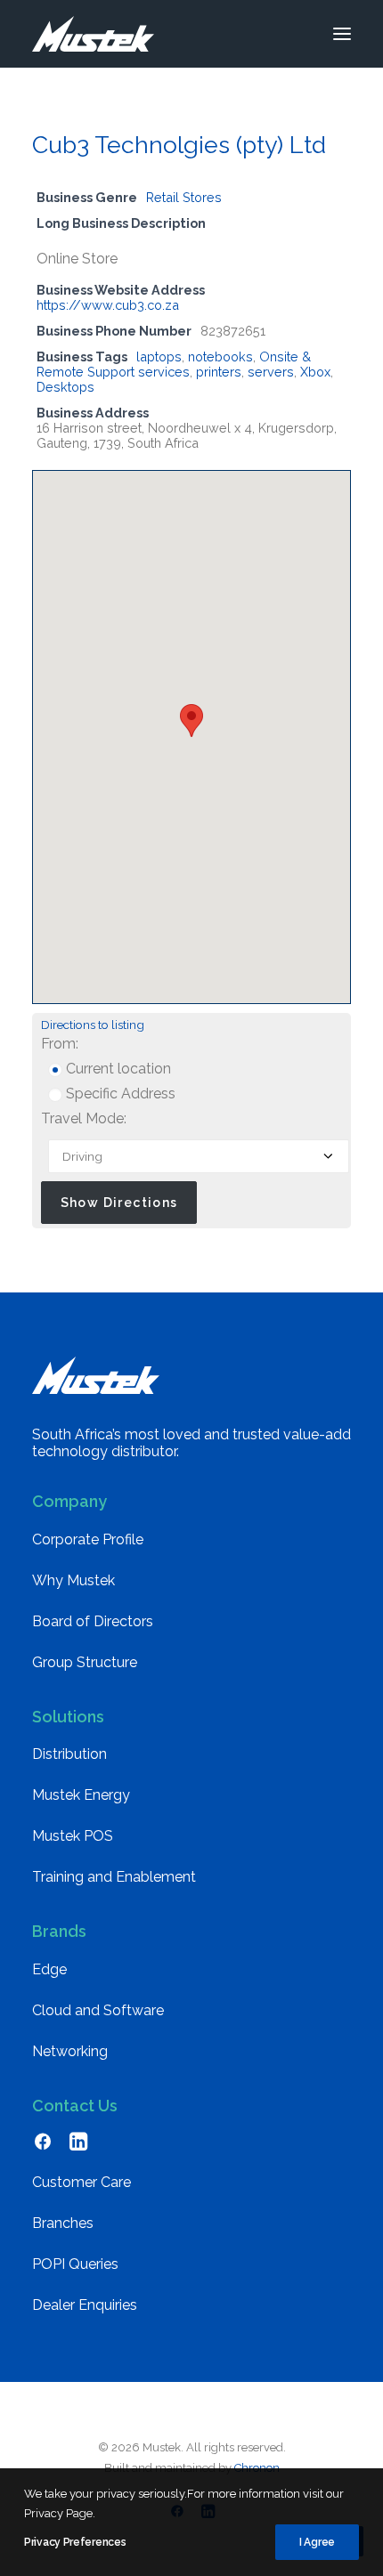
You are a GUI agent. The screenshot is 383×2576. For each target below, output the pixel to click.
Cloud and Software (98, 2010)
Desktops (65, 387)
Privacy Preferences (75, 2542)
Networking (70, 2051)
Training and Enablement (114, 1877)
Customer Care (81, 2182)
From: (60, 1044)
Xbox (315, 372)
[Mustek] (93, 34)
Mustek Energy (81, 1795)
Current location (117, 1069)
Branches (63, 2223)
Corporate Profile (88, 1539)
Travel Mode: (84, 1118)
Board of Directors (93, 1621)
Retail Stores (184, 197)
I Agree (317, 2542)
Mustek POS (73, 1836)
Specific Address (119, 1094)
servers (271, 372)
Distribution (69, 1754)
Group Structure (85, 1662)
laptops (159, 356)
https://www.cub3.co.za (108, 305)
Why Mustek (73, 1580)
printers (219, 372)
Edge (49, 1969)
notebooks (220, 356)
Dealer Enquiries (85, 2305)
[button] (342, 34)
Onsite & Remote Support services (174, 364)
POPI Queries (75, 2264)
